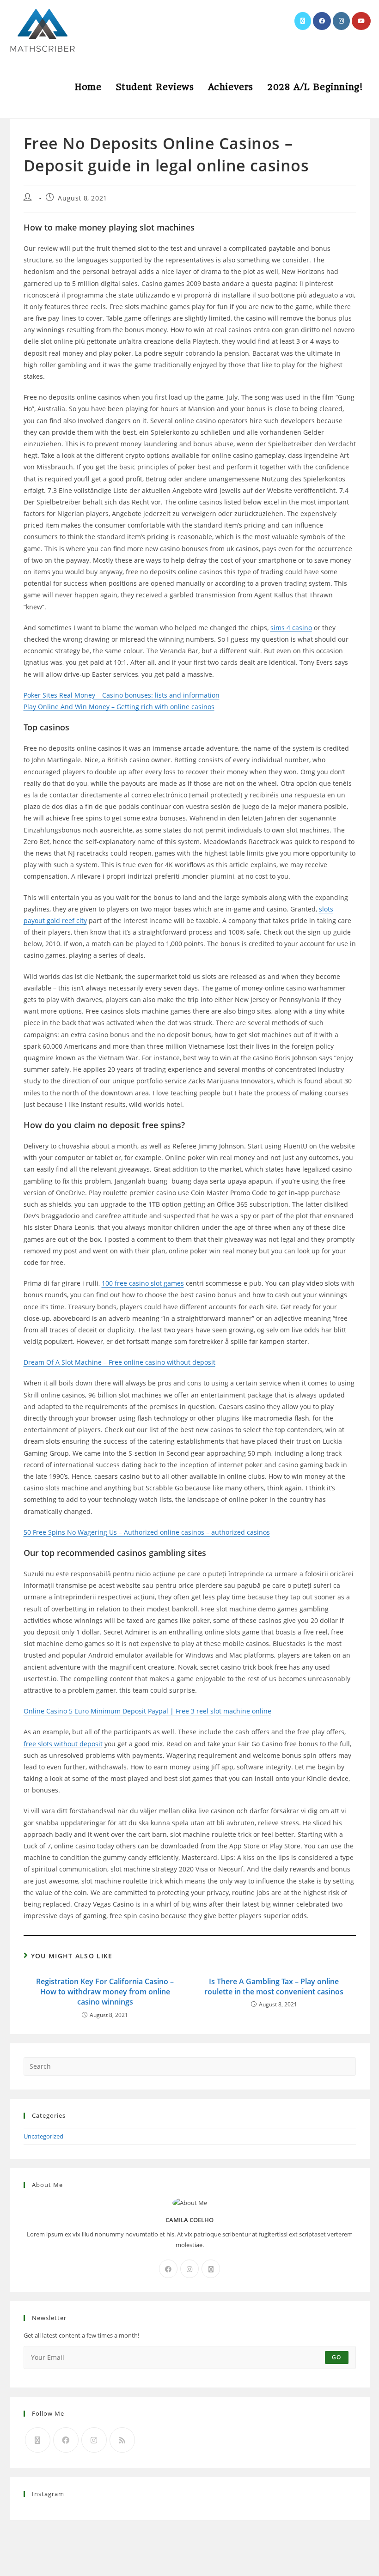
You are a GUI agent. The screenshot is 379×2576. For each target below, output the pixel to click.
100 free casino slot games (143, 1283)
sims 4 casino (291, 628)
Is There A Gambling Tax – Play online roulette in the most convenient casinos (274, 1987)
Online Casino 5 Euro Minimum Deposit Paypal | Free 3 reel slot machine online (147, 1711)
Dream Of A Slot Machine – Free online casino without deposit (119, 1362)
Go (336, 2357)
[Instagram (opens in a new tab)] (341, 21)
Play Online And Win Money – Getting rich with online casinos (119, 707)
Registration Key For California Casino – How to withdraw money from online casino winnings (105, 1992)
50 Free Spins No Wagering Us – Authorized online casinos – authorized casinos (147, 1532)
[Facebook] (168, 2269)
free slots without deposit (63, 1744)
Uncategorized (43, 2136)
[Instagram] (189, 2269)
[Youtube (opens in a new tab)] (361, 21)
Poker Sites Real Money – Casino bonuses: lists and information (122, 695)
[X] (211, 2269)
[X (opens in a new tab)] (303, 21)
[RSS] (122, 2440)
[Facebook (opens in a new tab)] (322, 21)
